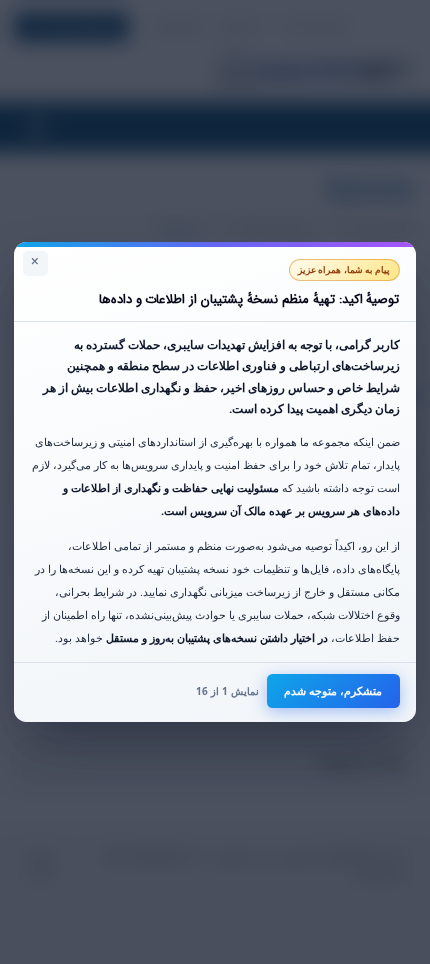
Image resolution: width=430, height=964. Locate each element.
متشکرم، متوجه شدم (333, 690)
